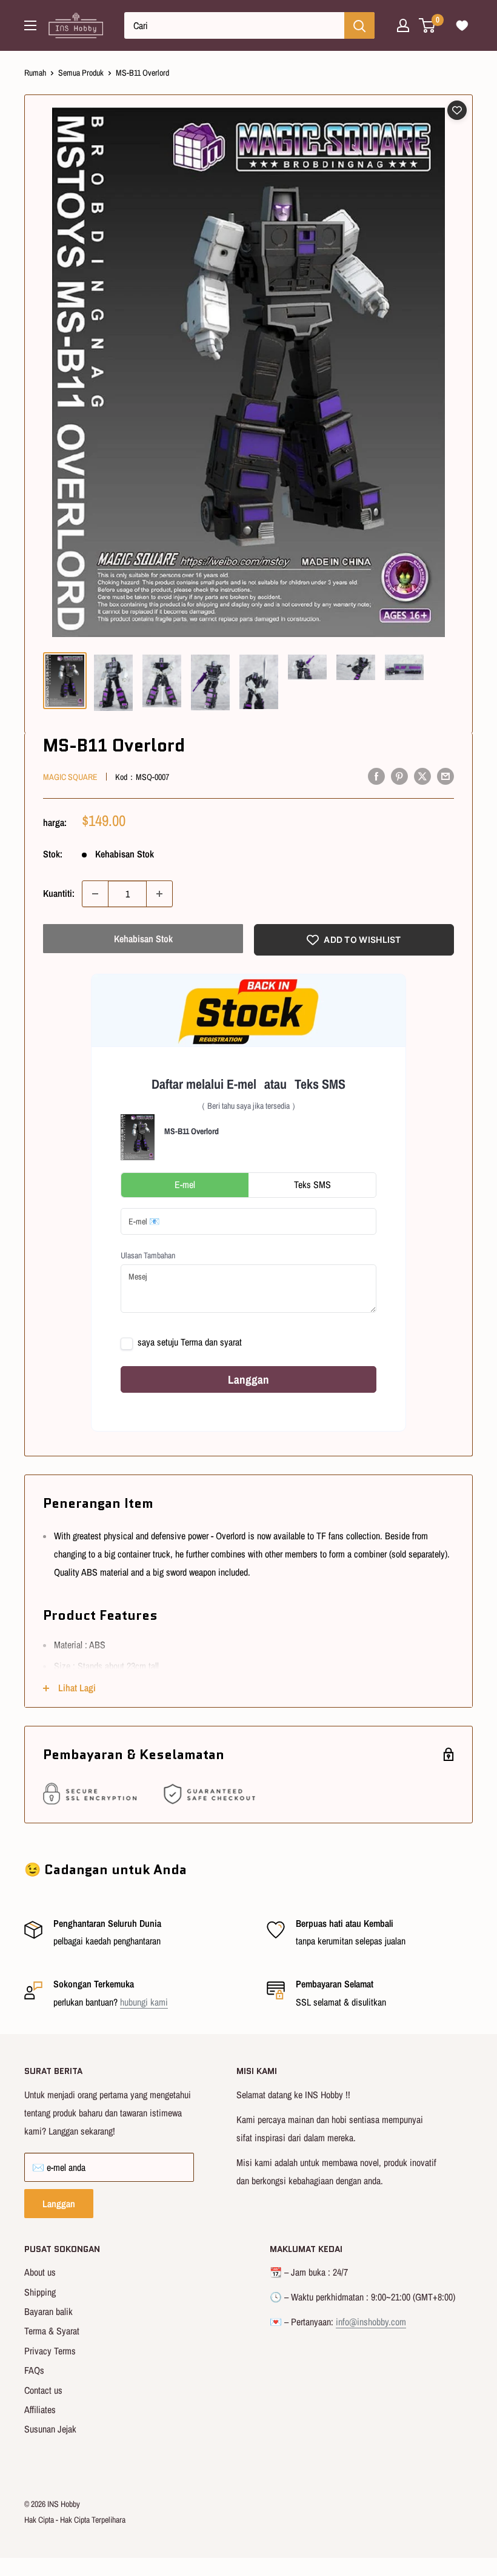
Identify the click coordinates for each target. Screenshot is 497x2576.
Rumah (35, 73)
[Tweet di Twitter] (422, 776)
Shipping (40, 2292)
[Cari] (359, 25)
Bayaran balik (48, 2311)
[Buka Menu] (30, 25)
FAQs (34, 2370)
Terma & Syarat (52, 2331)
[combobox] (234, 25)
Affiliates (40, 2409)
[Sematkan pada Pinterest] (399, 776)
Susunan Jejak (50, 2429)
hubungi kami (144, 2002)
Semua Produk (81, 73)
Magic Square (70, 777)
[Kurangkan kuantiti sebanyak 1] (95, 894)
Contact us (43, 2390)
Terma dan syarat (211, 1342)
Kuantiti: (59, 893)
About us (40, 2272)
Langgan (59, 2204)
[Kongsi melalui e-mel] (445, 776)
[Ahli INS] (403, 25)
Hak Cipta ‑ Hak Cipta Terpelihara (75, 2520)
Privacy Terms (50, 2351)
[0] (428, 25)
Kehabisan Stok (143, 939)
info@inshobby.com (371, 2322)
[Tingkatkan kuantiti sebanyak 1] (159, 894)
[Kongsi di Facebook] (376, 776)
